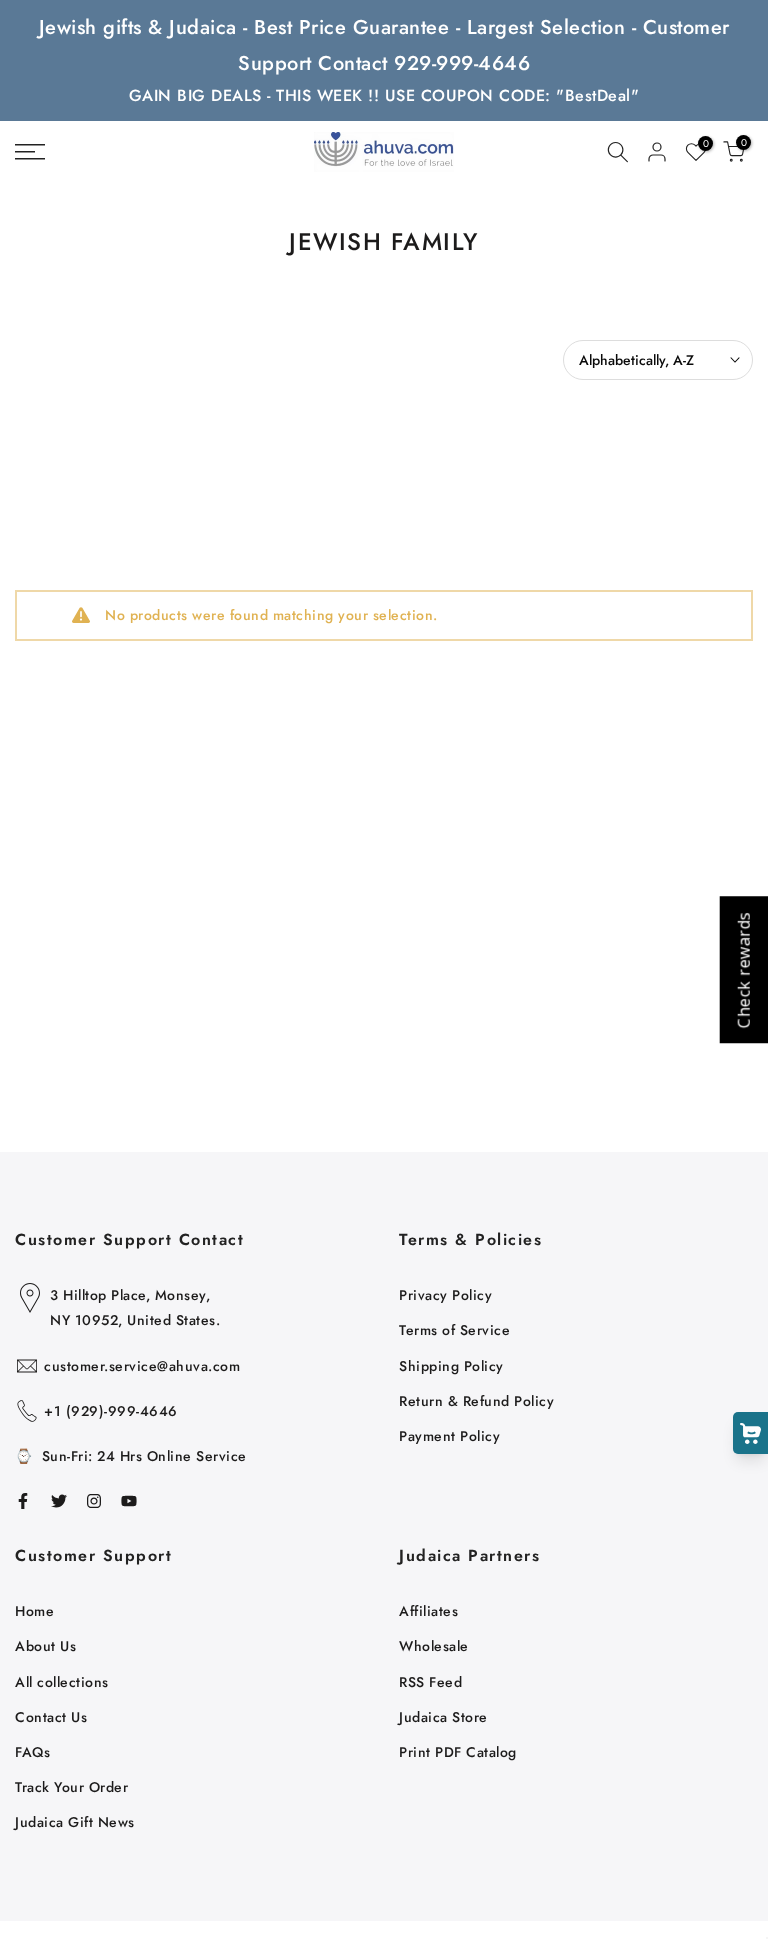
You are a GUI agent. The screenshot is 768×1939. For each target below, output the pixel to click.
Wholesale (434, 1646)
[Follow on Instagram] (94, 1501)
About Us (45, 1646)
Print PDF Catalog (458, 1752)
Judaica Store (443, 1717)
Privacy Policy (445, 1295)
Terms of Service (454, 1330)
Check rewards (743, 969)
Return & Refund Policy (476, 1401)
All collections (62, 1682)
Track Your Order (71, 1787)
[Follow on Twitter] (59, 1501)
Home (34, 1611)
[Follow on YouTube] (129, 1501)
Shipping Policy (451, 1366)
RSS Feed (430, 1682)
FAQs (32, 1752)
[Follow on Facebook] (23, 1501)
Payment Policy (449, 1436)
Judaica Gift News (75, 1822)
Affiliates (428, 1611)
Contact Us (51, 1717)
